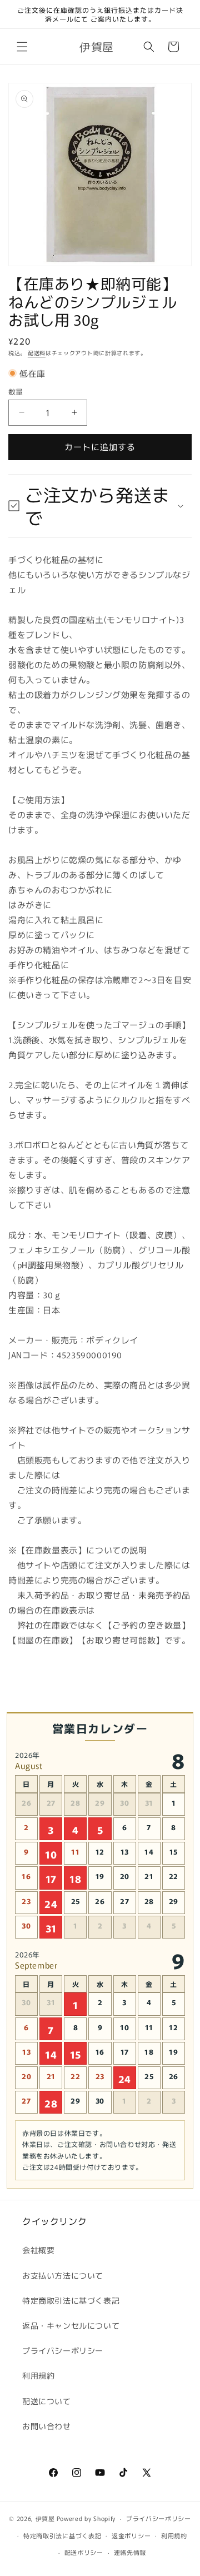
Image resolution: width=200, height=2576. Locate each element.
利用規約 (38, 2375)
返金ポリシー (131, 2535)
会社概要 (38, 2250)
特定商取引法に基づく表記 (71, 2300)
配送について (47, 2401)
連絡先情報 (130, 2552)
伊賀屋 (45, 2518)
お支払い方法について (63, 2275)
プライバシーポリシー (63, 2350)
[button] (22, 47)
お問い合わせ (47, 2426)
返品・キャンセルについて (71, 2325)
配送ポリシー (84, 2552)
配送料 (37, 353)
